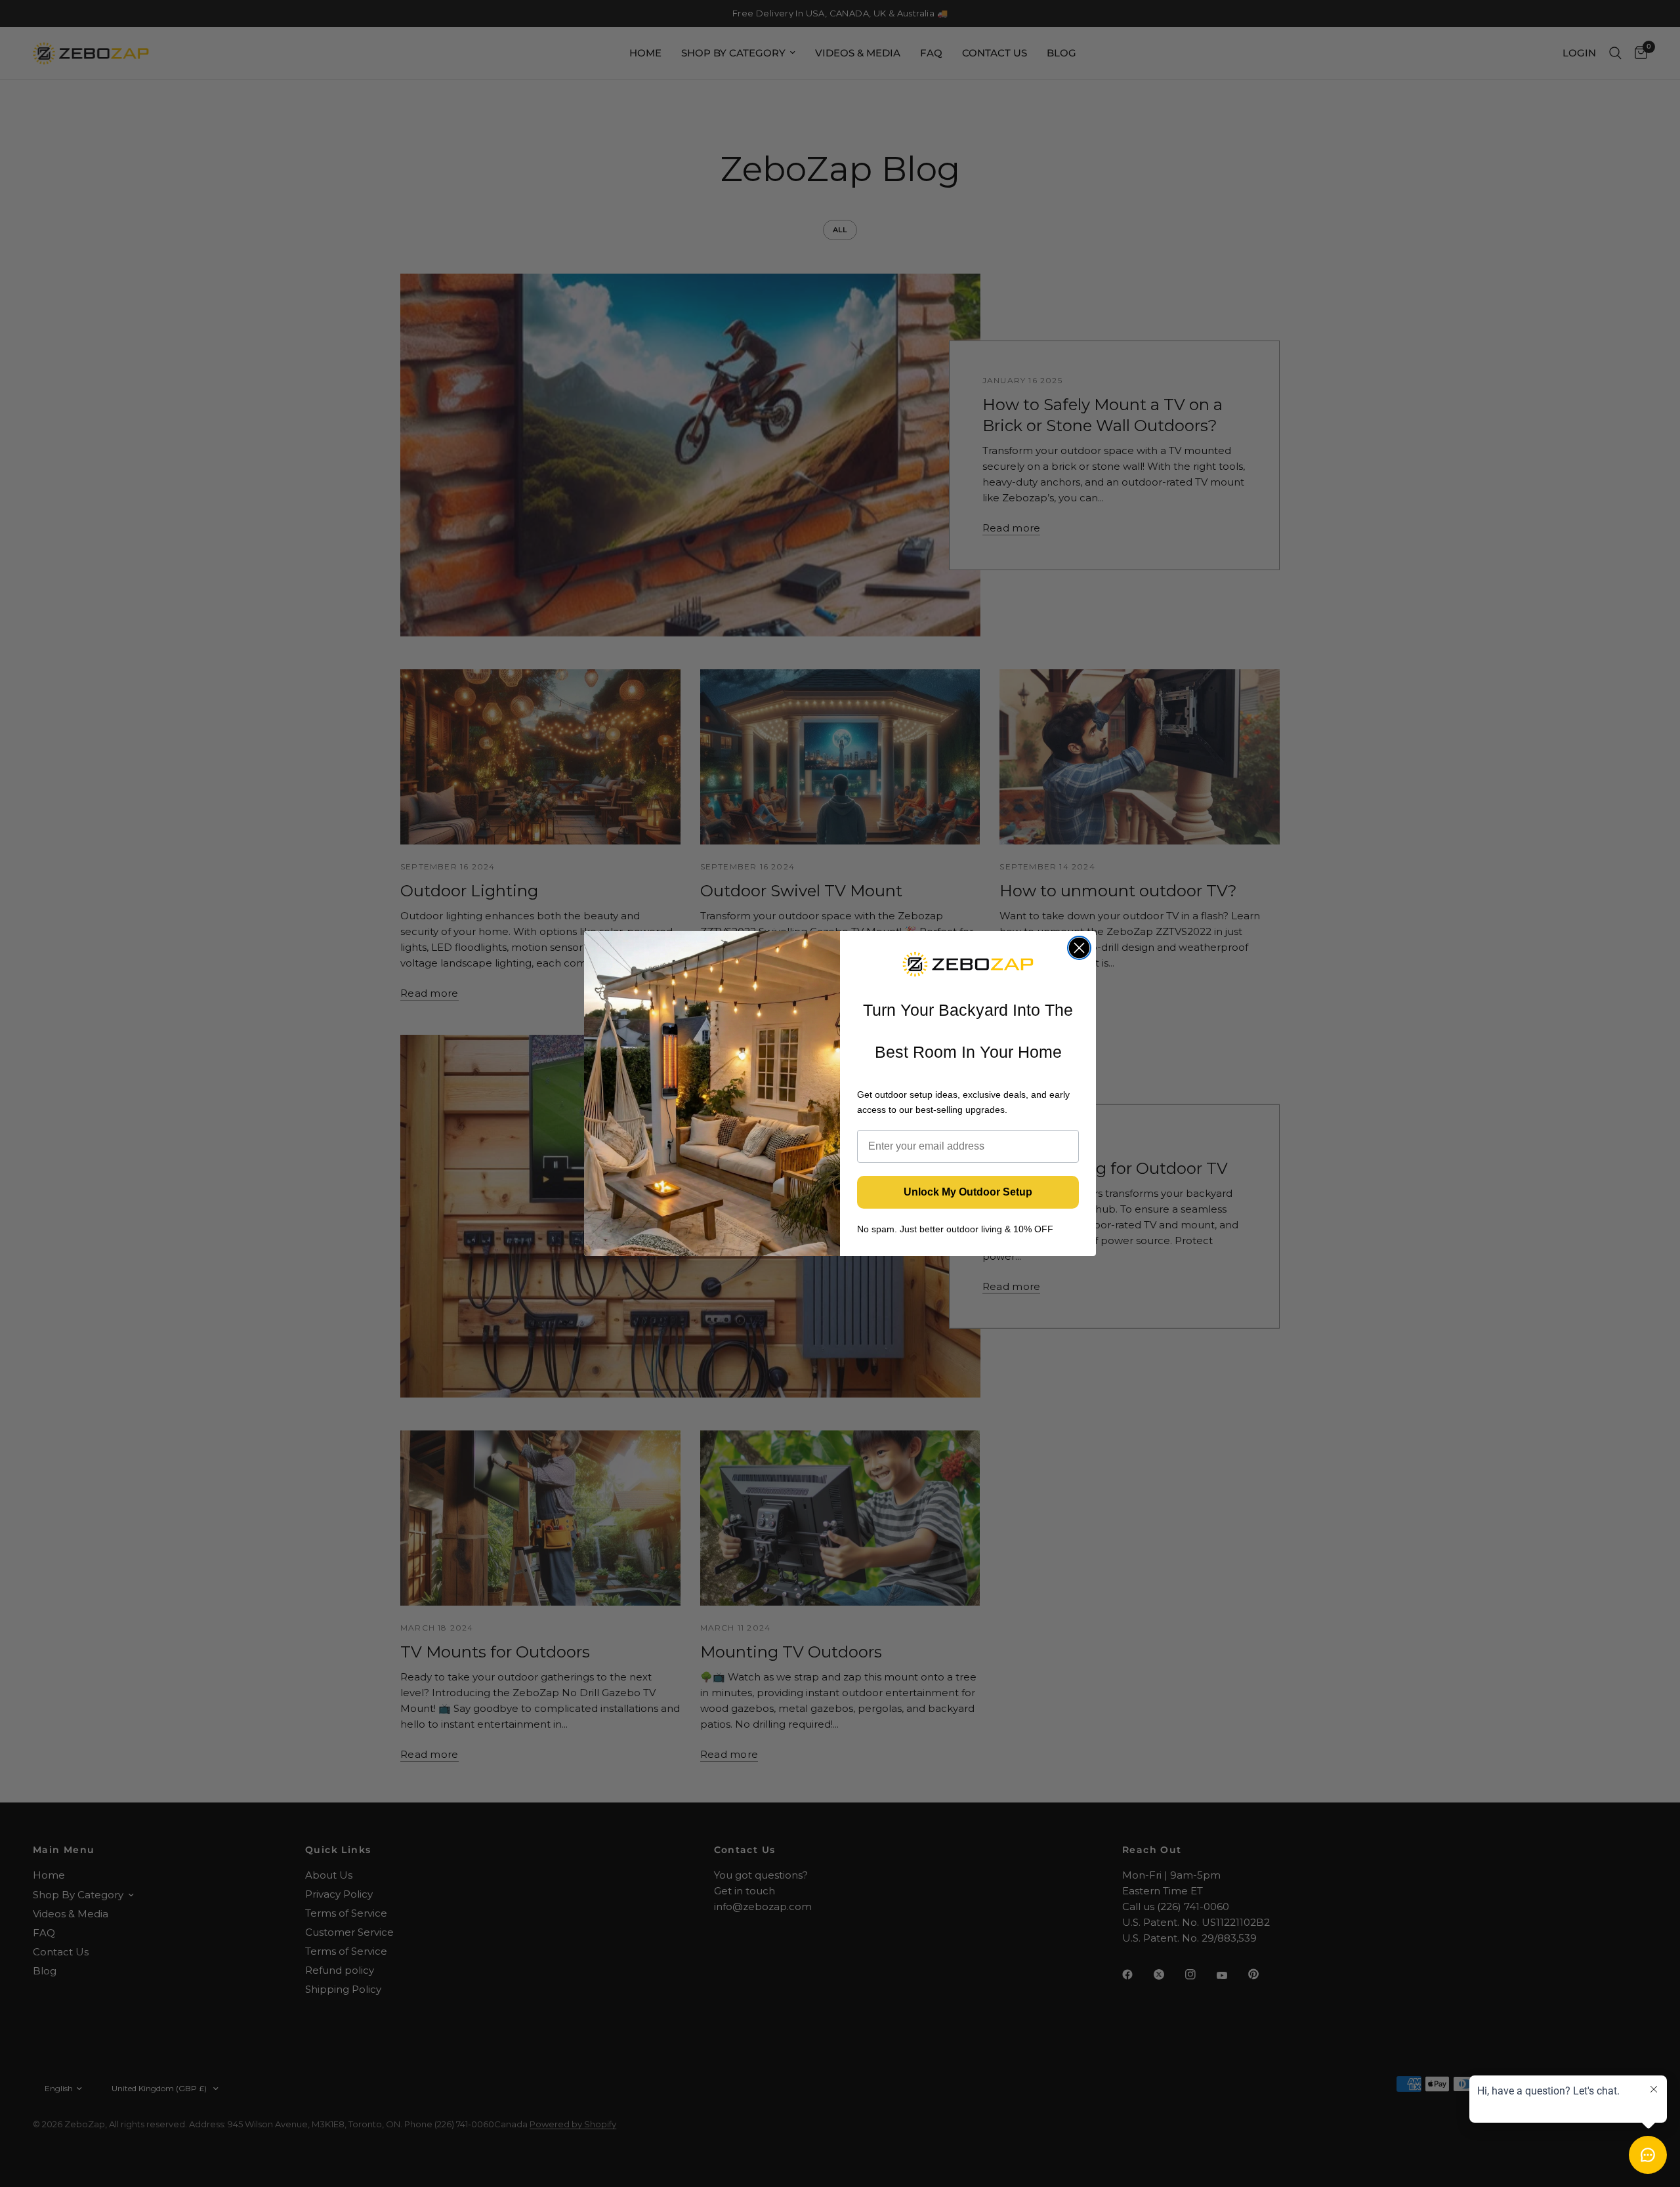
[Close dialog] (1079, 948)
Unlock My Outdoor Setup (968, 1192)
